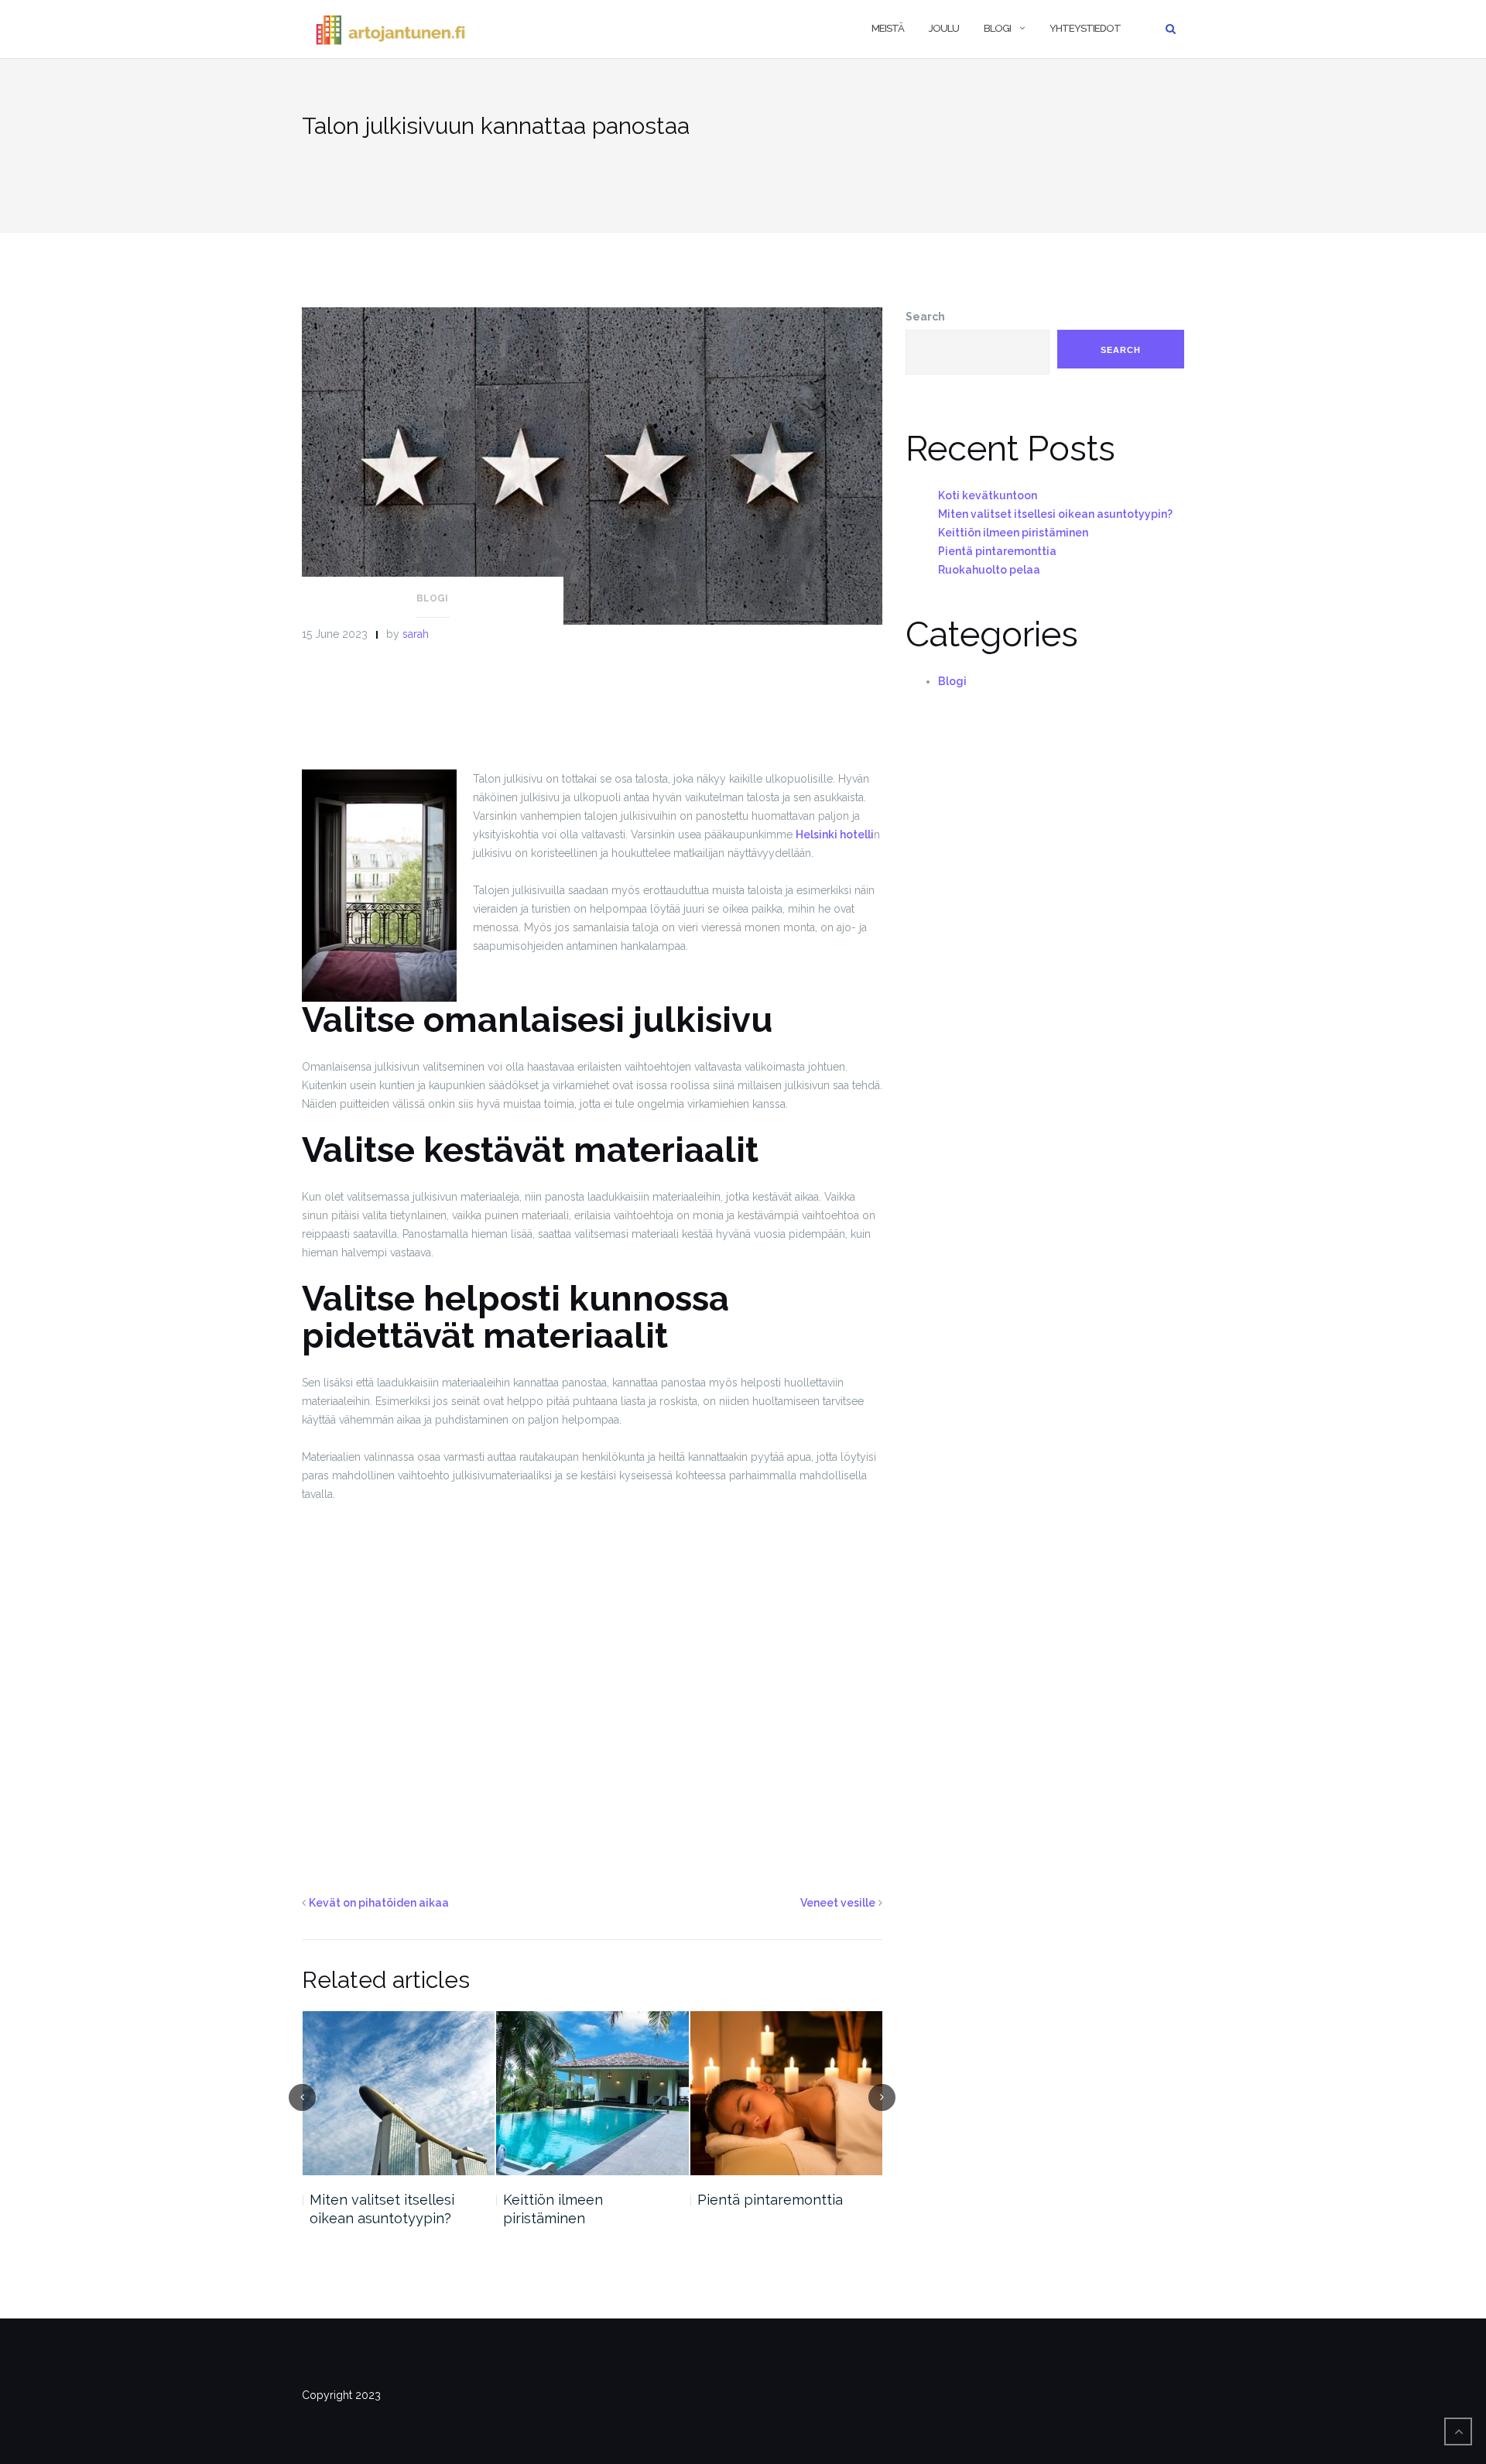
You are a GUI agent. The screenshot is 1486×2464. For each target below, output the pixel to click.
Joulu (944, 28)
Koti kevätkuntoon (988, 495)
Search (925, 317)
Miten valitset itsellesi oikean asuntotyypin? (1055, 514)
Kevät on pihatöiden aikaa (379, 1903)
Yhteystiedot (1085, 28)
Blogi (997, 28)
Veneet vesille (838, 1903)
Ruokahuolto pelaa (760, 2200)
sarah (416, 634)
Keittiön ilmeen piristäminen (359, 2209)
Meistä (888, 28)
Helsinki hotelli (835, 834)
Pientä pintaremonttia (576, 2200)
